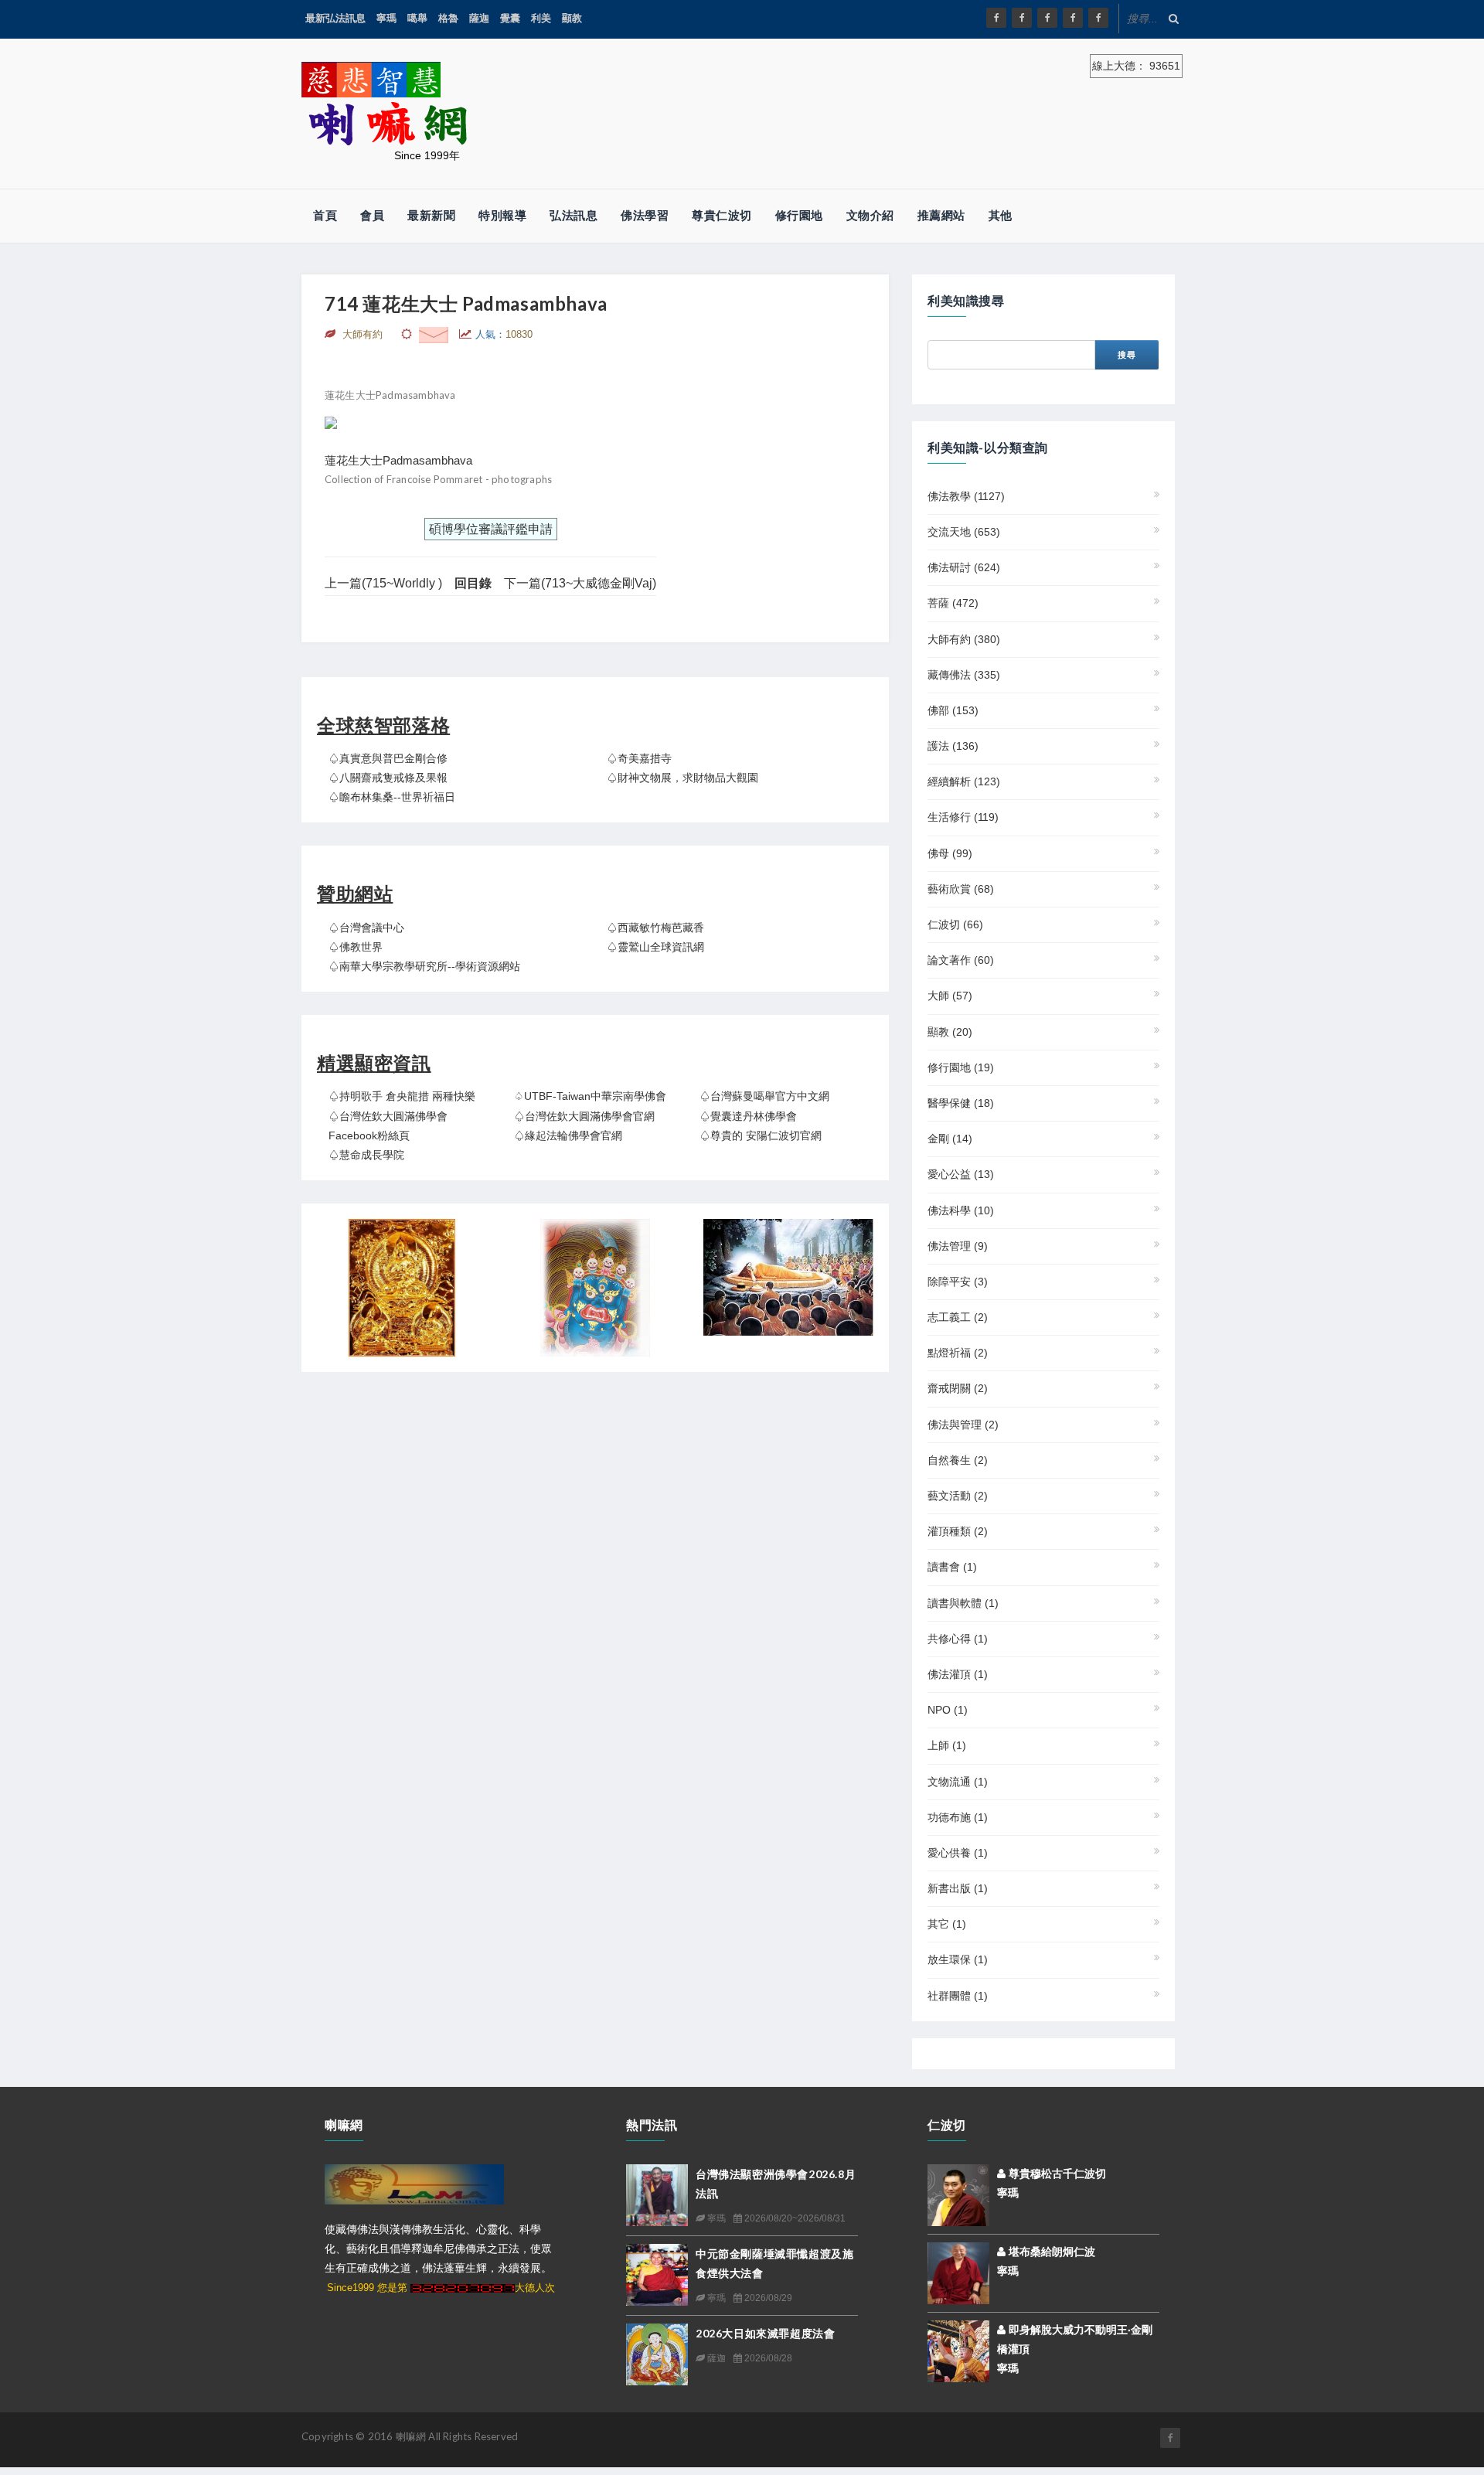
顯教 (572, 18)
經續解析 (964, 781)
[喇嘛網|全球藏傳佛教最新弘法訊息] (1047, 18)
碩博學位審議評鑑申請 (491, 529)
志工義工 (958, 1317)
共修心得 (958, 1639)
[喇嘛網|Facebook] (996, 18)
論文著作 (961, 960)
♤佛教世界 (356, 947)
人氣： (504, 334)
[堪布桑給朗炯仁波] (958, 2272)
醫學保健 (961, 1103)
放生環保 (958, 1959)
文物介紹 (870, 215)
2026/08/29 (767, 2298)
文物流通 (958, 1782)
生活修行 (963, 817)
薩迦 (479, 18)
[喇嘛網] (1073, 18)
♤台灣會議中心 (366, 928)
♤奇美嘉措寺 (639, 758)
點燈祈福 (958, 1353)
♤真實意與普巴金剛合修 (388, 758)
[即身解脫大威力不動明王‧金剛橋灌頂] (958, 2350)
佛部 (953, 710)
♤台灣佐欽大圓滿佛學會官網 (584, 1116)
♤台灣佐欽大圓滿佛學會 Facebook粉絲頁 (388, 1126)
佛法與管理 (963, 1425)
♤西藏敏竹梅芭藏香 (655, 928)
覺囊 (510, 18)
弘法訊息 (574, 215)
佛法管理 (958, 1246)
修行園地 (799, 215)
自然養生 (958, 1460)
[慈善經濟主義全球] (1098, 18)
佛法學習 (645, 215)
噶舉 (417, 18)
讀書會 (952, 1567)
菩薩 (953, 603)
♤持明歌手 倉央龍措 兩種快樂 (402, 1096)
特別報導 (502, 215)
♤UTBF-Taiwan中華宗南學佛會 (590, 1096)
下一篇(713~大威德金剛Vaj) (580, 583)
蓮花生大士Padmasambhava (398, 460)
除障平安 (958, 1282)
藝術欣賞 (961, 889)
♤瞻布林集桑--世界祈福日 (392, 797)
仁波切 (955, 924)
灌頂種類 (958, 1531)
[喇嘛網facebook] (1170, 2438)
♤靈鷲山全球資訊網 (655, 947)
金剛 (950, 1139)
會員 (372, 215)
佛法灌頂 (958, 1674)
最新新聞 (431, 215)
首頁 (325, 215)
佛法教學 (966, 496)
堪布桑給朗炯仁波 (1050, 2252)
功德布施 (958, 1817)
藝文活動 (958, 1496)
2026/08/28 (767, 2358)
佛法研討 (964, 567)
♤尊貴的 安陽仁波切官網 (761, 1135)
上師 (947, 1745)
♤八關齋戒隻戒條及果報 (388, 778)
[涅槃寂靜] (788, 1277)
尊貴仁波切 (722, 215)
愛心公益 (961, 1174)
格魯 (448, 18)
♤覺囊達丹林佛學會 (748, 1116)
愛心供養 (958, 1853)
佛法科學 (961, 1210)
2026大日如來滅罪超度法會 (765, 2333)
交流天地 (964, 532)
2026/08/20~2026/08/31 (794, 2218)
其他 (1001, 215)
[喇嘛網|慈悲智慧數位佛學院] (1022, 18)
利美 (541, 18)
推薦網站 (941, 215)
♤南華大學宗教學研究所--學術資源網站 (424, 966)
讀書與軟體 (963, 1603)
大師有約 (964, 639)
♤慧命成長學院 (366, 1155)
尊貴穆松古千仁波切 (1056, 2174)
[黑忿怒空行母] (595, 1288)
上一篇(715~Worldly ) (383, 583)
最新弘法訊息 (335, 18)
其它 (947, 1924)
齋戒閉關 (958, 1388)
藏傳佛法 (964, 675)
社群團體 (958, 1996)
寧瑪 (386, 18)
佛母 (950, 853)
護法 (953, 746)
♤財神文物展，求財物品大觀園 (682, 778)
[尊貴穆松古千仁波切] (958, 2194)
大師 (950, 996)
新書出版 (958, 1888)
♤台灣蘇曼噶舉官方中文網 (764, 1096)
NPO (948, 1710)
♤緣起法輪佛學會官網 (568, 1135)
